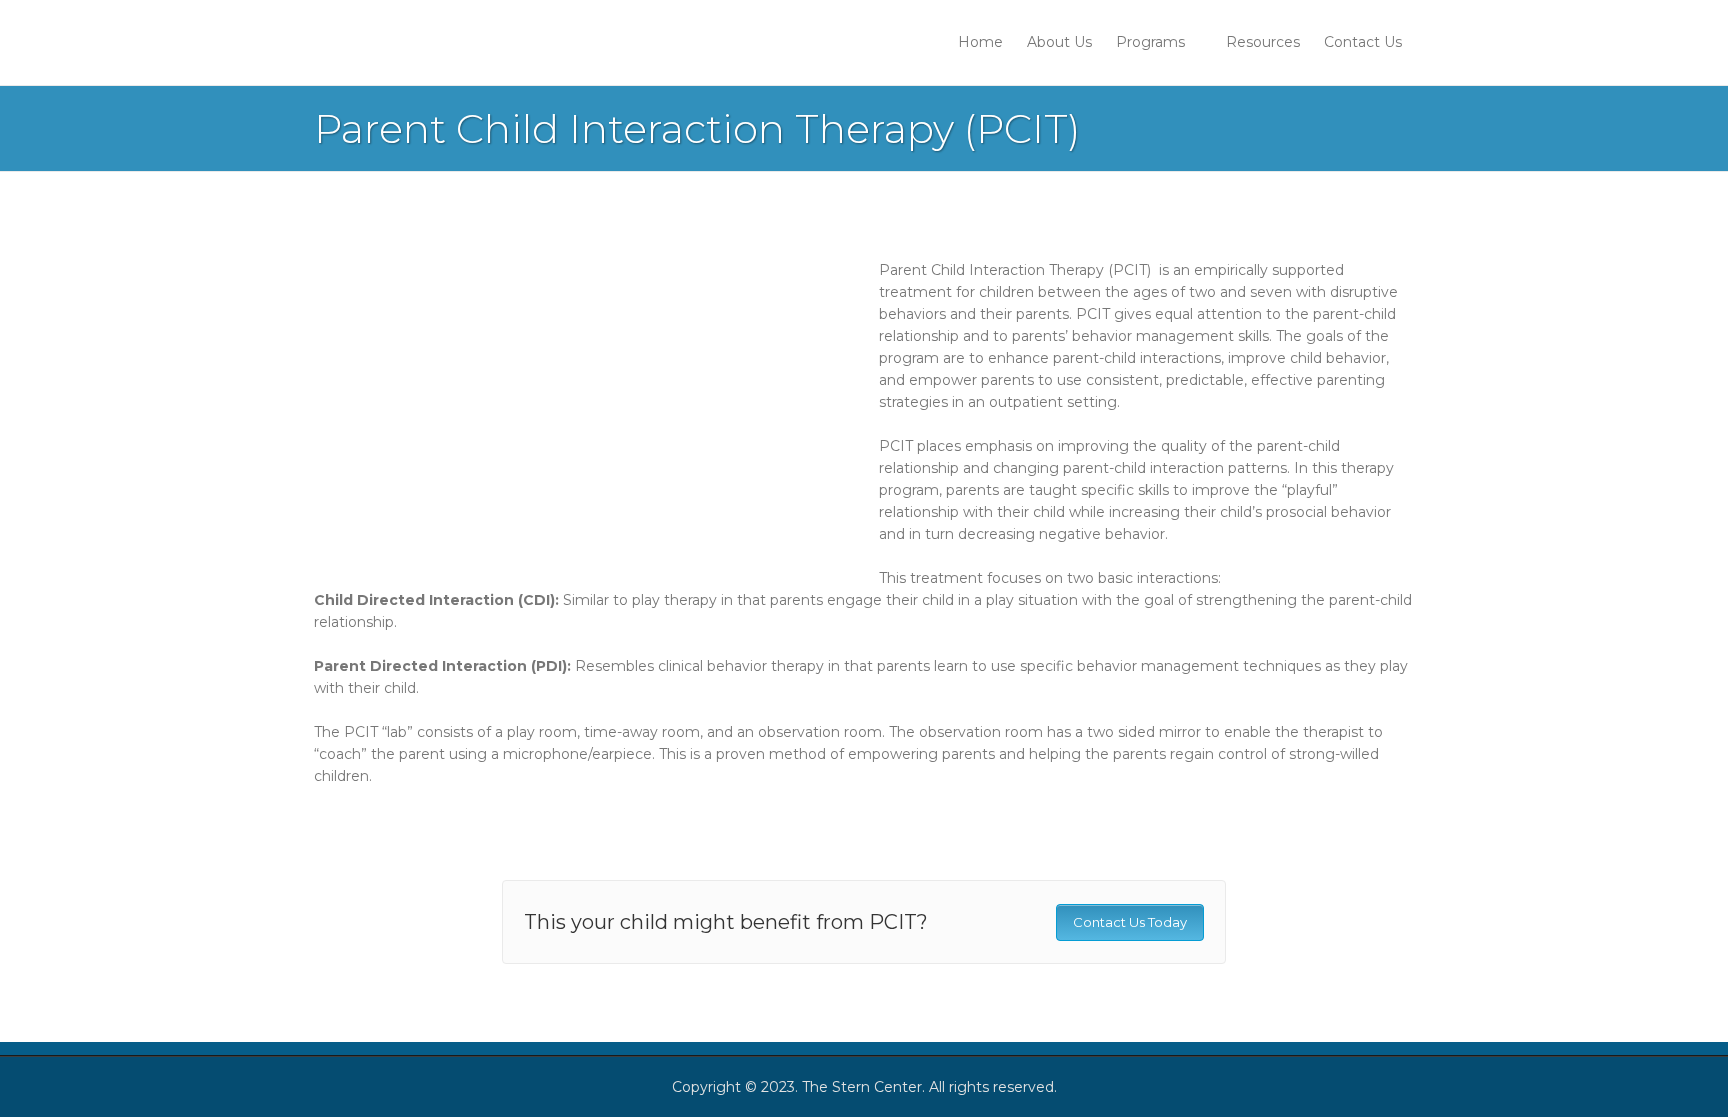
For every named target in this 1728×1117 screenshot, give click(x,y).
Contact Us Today (1130, 922)
